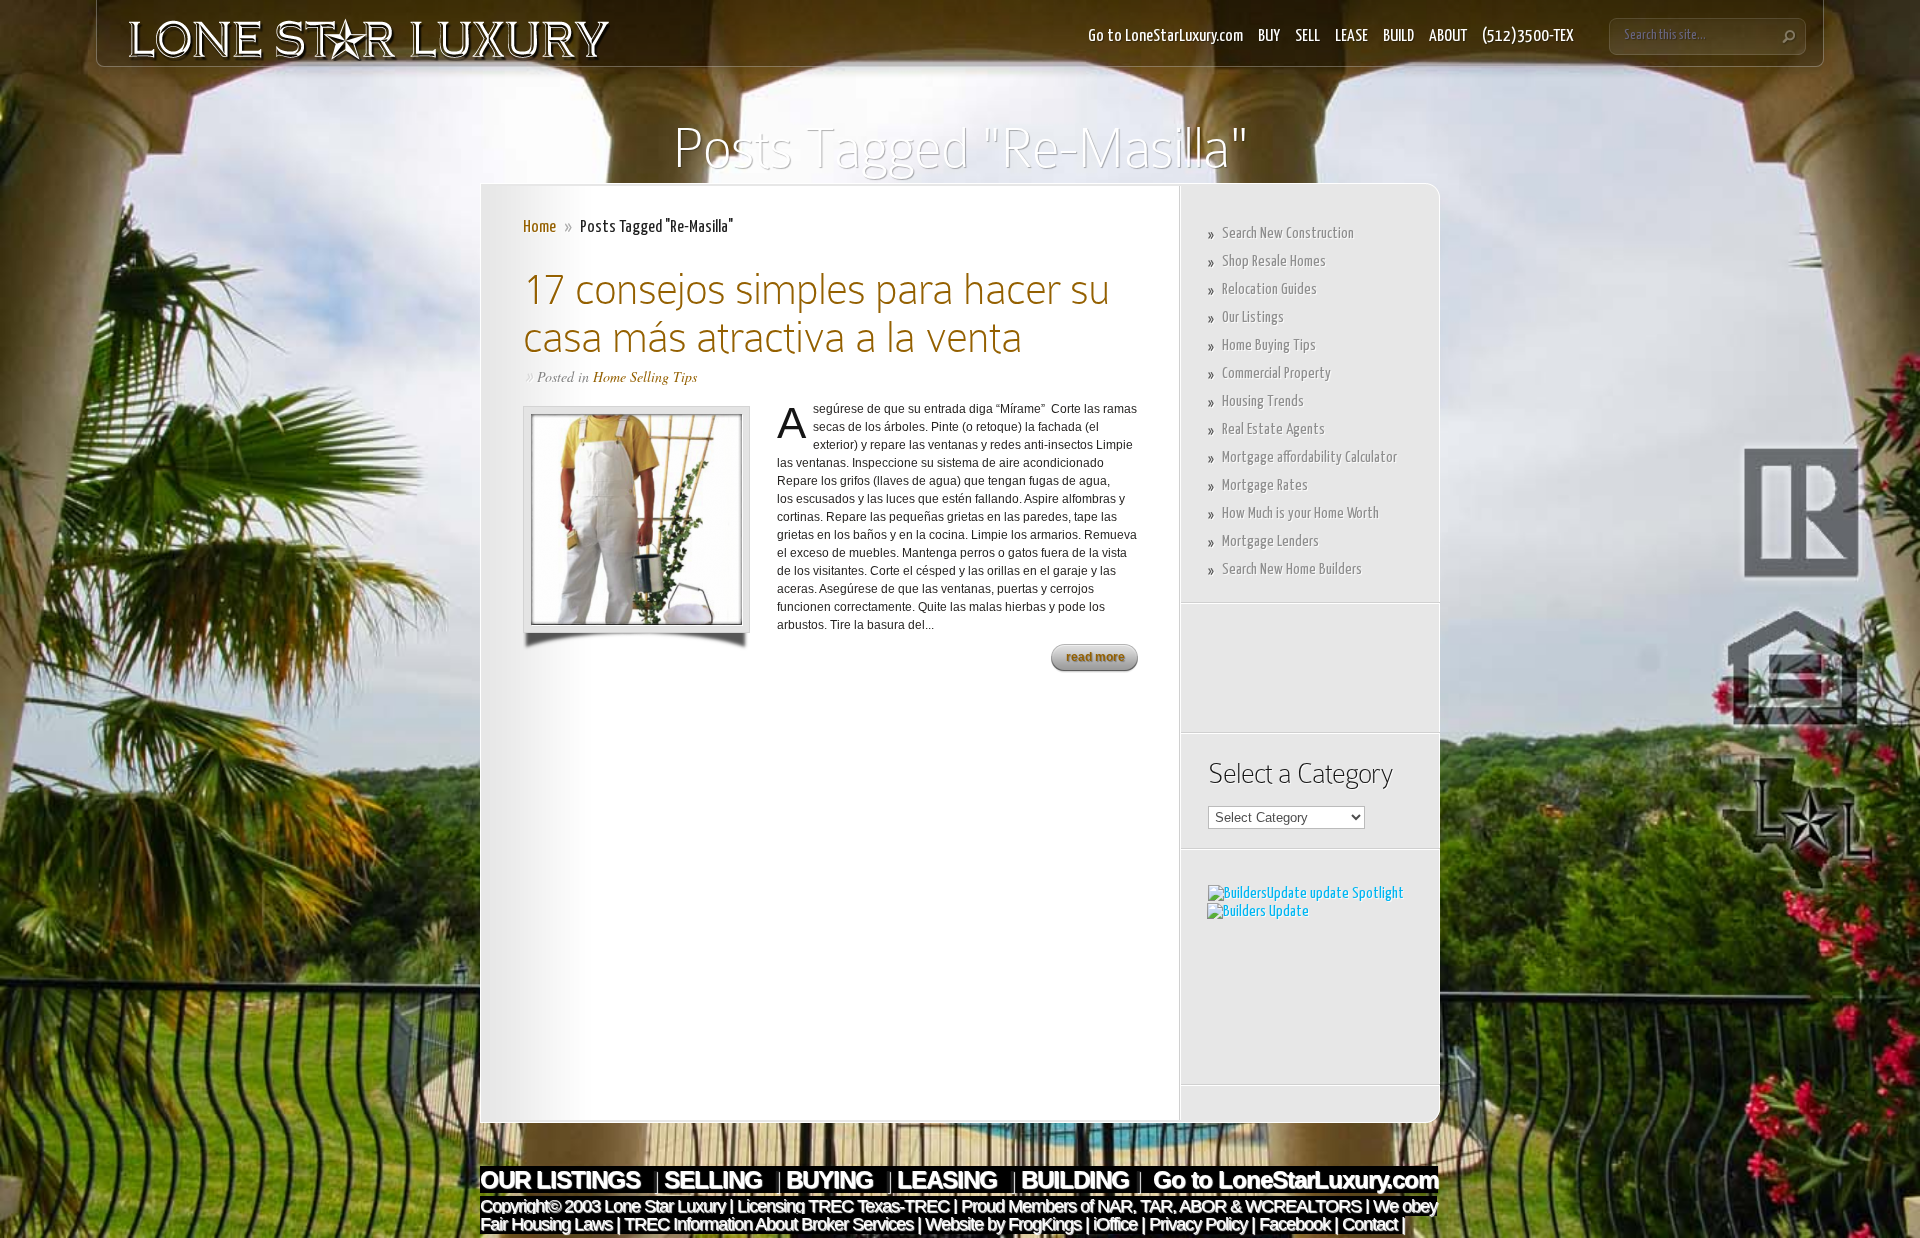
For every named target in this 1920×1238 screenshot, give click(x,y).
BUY (1269, 36)
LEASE (1351, 36)
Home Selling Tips (645, 376)
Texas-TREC (903, 1206)
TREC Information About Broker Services (768, 1224)
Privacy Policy (1198, 1224)
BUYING (832, 1179)
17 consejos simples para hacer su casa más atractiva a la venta (816, 312)
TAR (1154, 1206)
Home (539, 227)
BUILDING (1075, 1179)
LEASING (950, 1179)
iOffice (1115, 1224)
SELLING (716, 1179)
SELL (1307, 36)
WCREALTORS (1301, 1206)
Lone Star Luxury (664, 1206)
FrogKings (1042, 1224)
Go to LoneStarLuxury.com (1165, 36)
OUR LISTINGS (563, 1179)
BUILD (1398, 36)
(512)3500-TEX (1528, 36)
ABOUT (1448, 36)
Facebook (1294, 1224)
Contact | (1373, 1224)
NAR (1112, 1206)
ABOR (1202, 1206)
